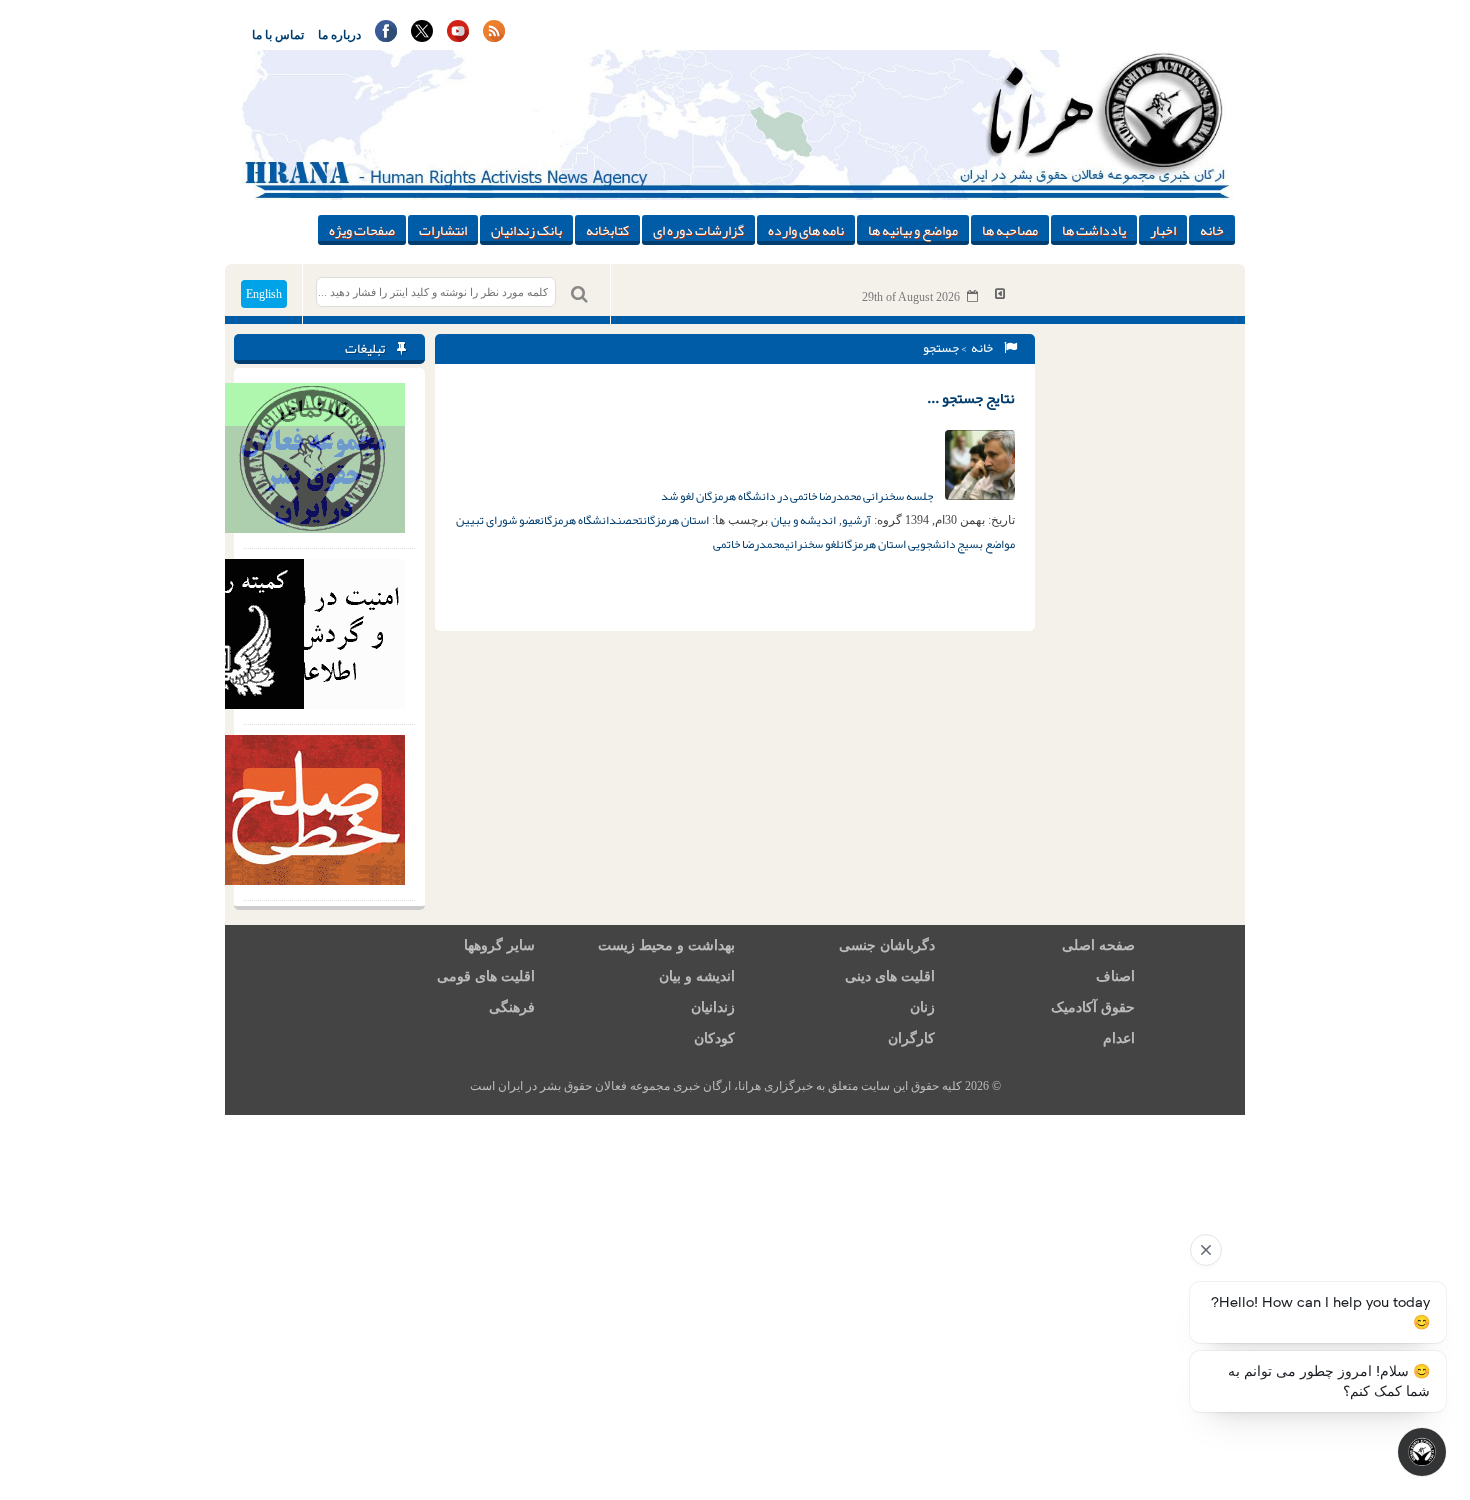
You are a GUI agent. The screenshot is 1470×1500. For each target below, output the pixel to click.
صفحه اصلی (1098, 945)
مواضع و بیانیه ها (913, 230)
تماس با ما (278, 35)
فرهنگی (512, 1007)
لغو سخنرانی (812, 544)
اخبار (1163, 230)
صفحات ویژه (362, 230)
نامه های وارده (806, 230)
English (264, 294)
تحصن (630, 520)
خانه (1212, 230)
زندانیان (713, 1007)
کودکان (714, 1038)
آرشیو (856, 520)
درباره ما (339, 35)
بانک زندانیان (526, 230)
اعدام (1119, 1038)
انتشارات (443, 230)
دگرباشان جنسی (887, 945)
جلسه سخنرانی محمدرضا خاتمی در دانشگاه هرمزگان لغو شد (798, 496)
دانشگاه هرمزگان (578, 520)
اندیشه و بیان (803, 520)
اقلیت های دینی (890, 976)
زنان (922, 1007)
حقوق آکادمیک (1093, 1007)
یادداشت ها (1094, 230)
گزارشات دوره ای (698, 230)
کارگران (911, 1038)
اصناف (1115, 976)
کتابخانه (607, 230)
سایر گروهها (499, 945)
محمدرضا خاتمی (749, 544)
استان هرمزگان (676, 520)
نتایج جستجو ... (971, 398)
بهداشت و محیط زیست (666, 945)
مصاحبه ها (1010, 230)
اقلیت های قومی (486, 976)
